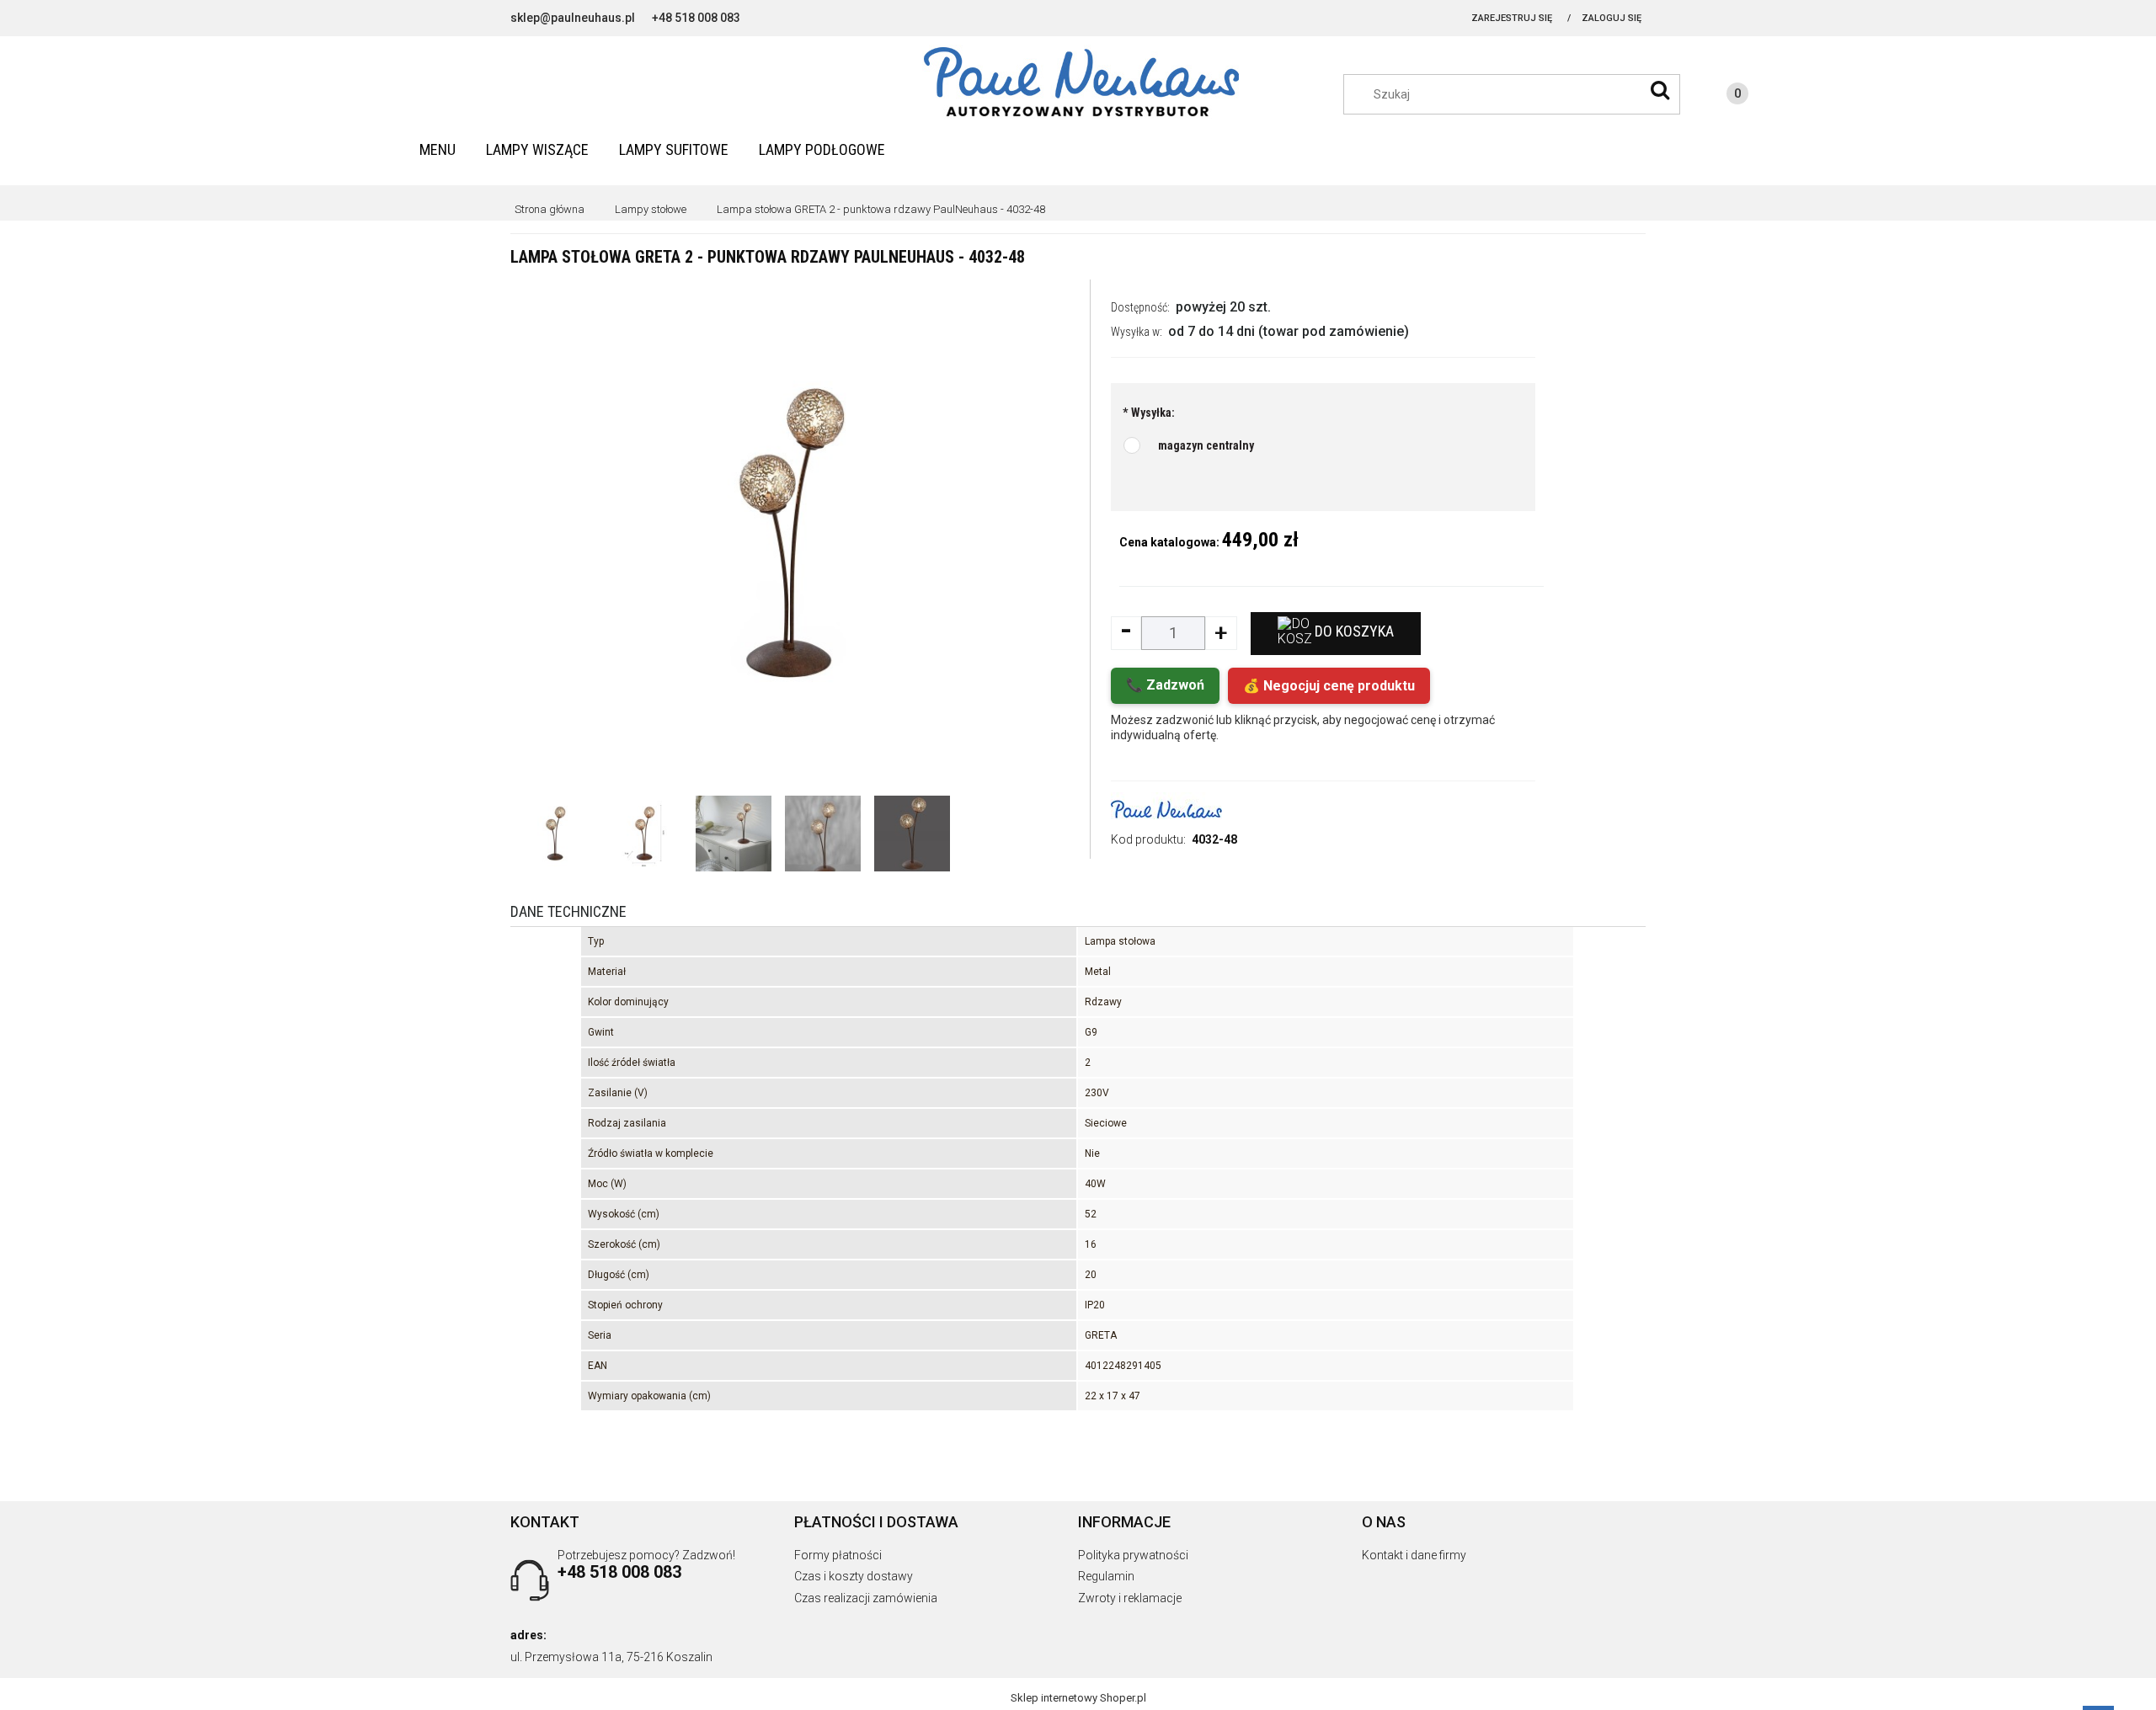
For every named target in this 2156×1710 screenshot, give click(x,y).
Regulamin (1106, 1576)
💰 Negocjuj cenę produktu (1329, 686)
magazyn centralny (1206, 445)
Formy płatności (838, 1555)
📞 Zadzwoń (1165, 685)
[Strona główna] (1078, 83)
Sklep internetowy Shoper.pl (1078, 1698)
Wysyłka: (1149, 413)
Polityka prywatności (1133, 1555)
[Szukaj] (1660, 90)
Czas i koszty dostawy (854, 1576)
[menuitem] (438, 149)
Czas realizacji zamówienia (866, 1598)
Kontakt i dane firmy (1414, 1555)
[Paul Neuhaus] (1166, 809)
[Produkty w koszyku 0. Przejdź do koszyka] (1721, 96)
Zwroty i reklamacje (1130, 1598)
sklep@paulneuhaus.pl (573, 18)
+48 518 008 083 (696, 18)
